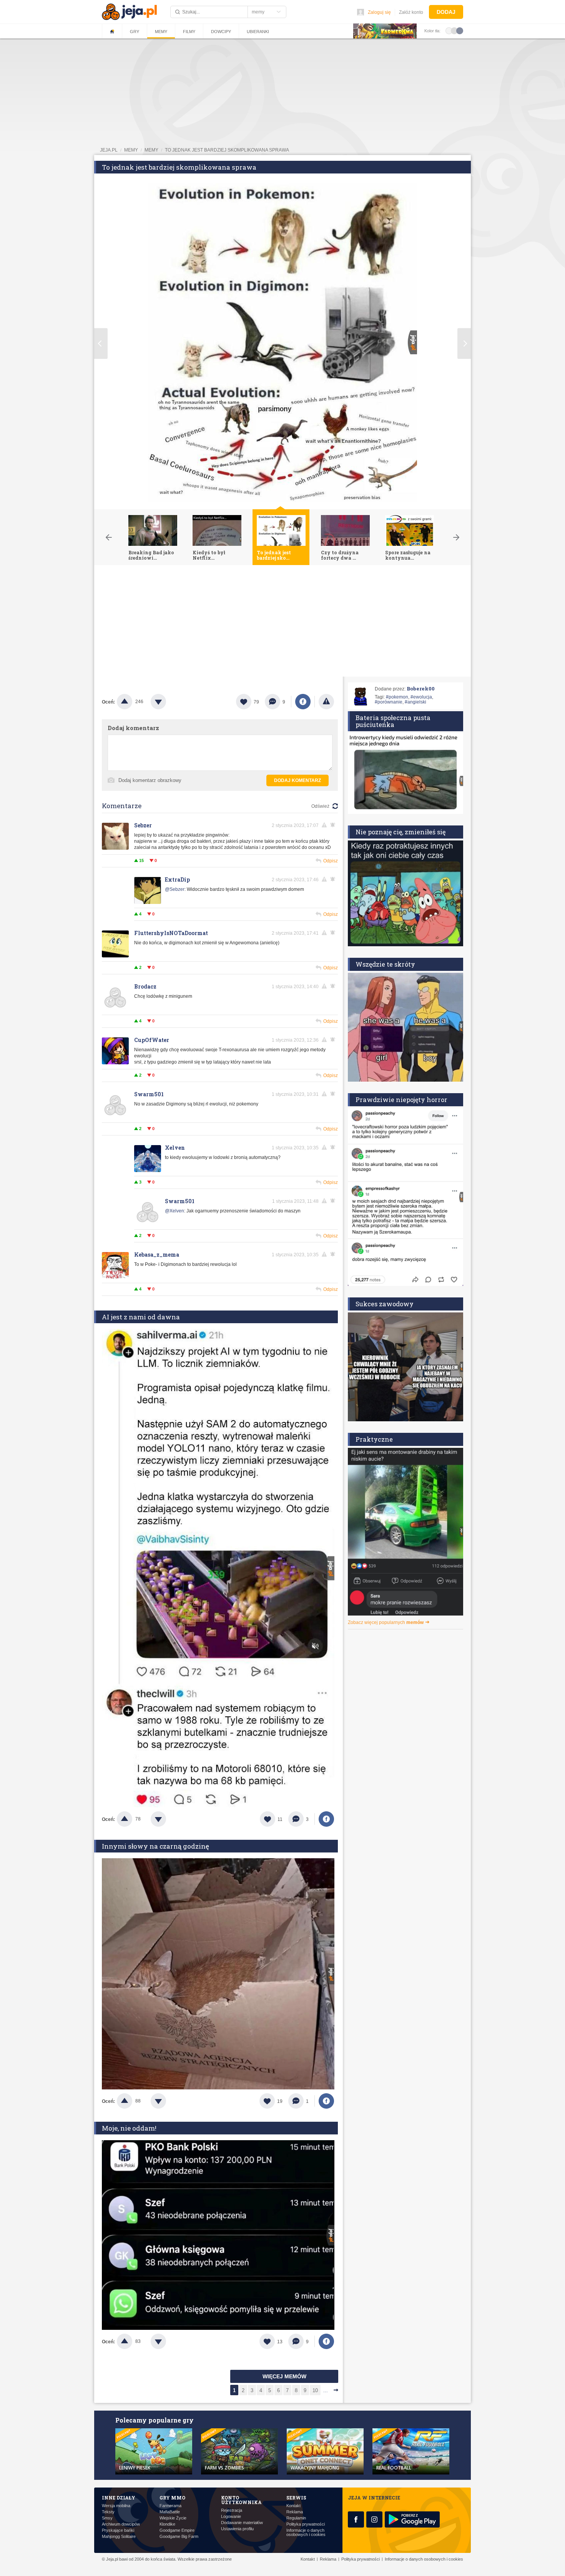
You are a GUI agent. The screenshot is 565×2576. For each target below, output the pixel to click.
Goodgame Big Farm (179, 2537)
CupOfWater (152, 1040)
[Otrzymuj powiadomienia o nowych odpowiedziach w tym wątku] (334, 825)
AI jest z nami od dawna (141, 1317)
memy (131, 150)
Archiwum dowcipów (121, 2524)
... (326, 2390)
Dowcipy (221, 32)
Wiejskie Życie (173, 2518)
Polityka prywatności (306, 2524)
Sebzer (143, 825)
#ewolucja (421, 697)
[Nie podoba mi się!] (168, 702)
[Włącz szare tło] (454, 30)
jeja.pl (109, 150)
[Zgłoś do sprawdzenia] (326, 702)
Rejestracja (232, 2510)
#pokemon (397, 697)
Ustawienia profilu (237, 2529)
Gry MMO (172, 2498)
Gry (135, 32)
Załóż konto (411, 12)
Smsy (107, 2518)
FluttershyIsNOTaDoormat (171, 933)
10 (315, 2390)
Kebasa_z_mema (157, 1255)
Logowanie (231, 2517)
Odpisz (331, 861)
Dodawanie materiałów (242, 2523)
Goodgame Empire (177, 2530)
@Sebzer (175, 889)
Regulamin (296, 2518)
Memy (161, 32)
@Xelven (174, 1211)
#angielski (415, 702)
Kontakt (293, 2506)
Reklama (295, 2512)
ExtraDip (177, 880)
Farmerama (170, 2506)
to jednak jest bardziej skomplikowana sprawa (227, 150)
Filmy (189, 32)
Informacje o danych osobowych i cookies (306, 2533)
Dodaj (446, 12)
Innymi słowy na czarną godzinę (155, 1846)
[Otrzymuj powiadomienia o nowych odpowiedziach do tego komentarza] (334, 879)
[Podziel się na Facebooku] (303, 702)
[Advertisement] (282, 623)
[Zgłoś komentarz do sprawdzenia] (326, 825)
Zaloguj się (379, 12)
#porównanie (389, 702)
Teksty (108, 2512)
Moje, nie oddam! (129, 2128)
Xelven (175, 1148)
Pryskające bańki (118, 2530)
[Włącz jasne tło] (449, 30)
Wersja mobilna (116, 2506)
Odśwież (320, 806)
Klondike (167, 2524)
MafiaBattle (170, 2512)
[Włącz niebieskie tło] (460, 30)
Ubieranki (258, 32)
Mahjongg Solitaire (119, 2537)
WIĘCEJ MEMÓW (284, 2376)
